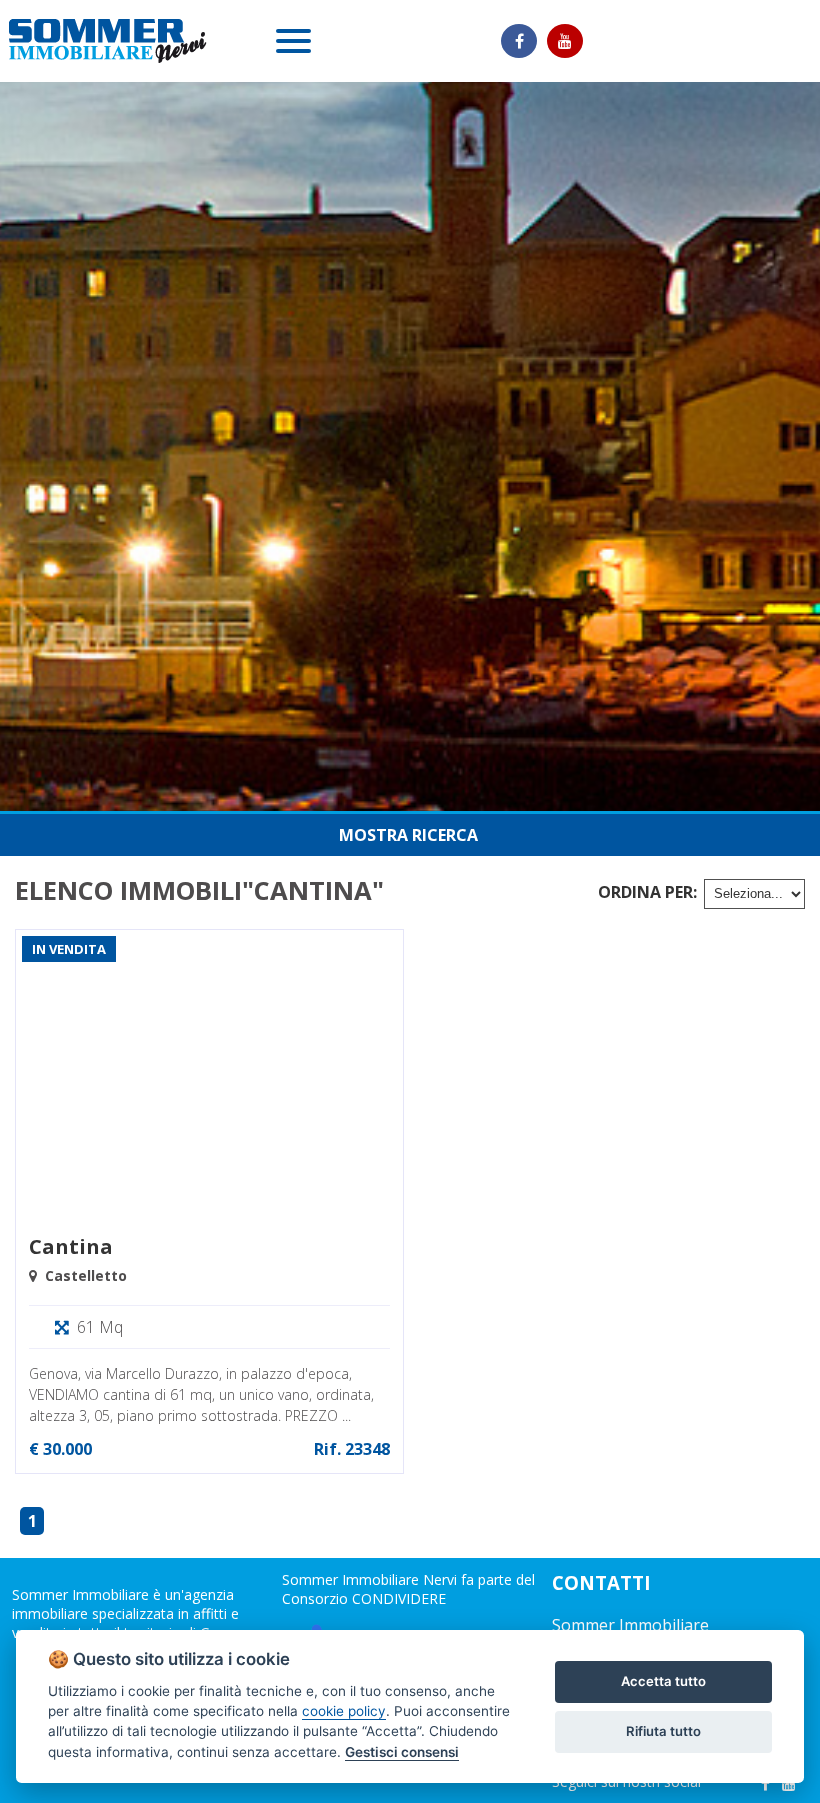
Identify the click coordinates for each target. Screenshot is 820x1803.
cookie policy (344, 1711)
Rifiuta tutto (663, 1731)
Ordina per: (647, 892)
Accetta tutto (663, 1681)
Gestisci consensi (402, 1752)
